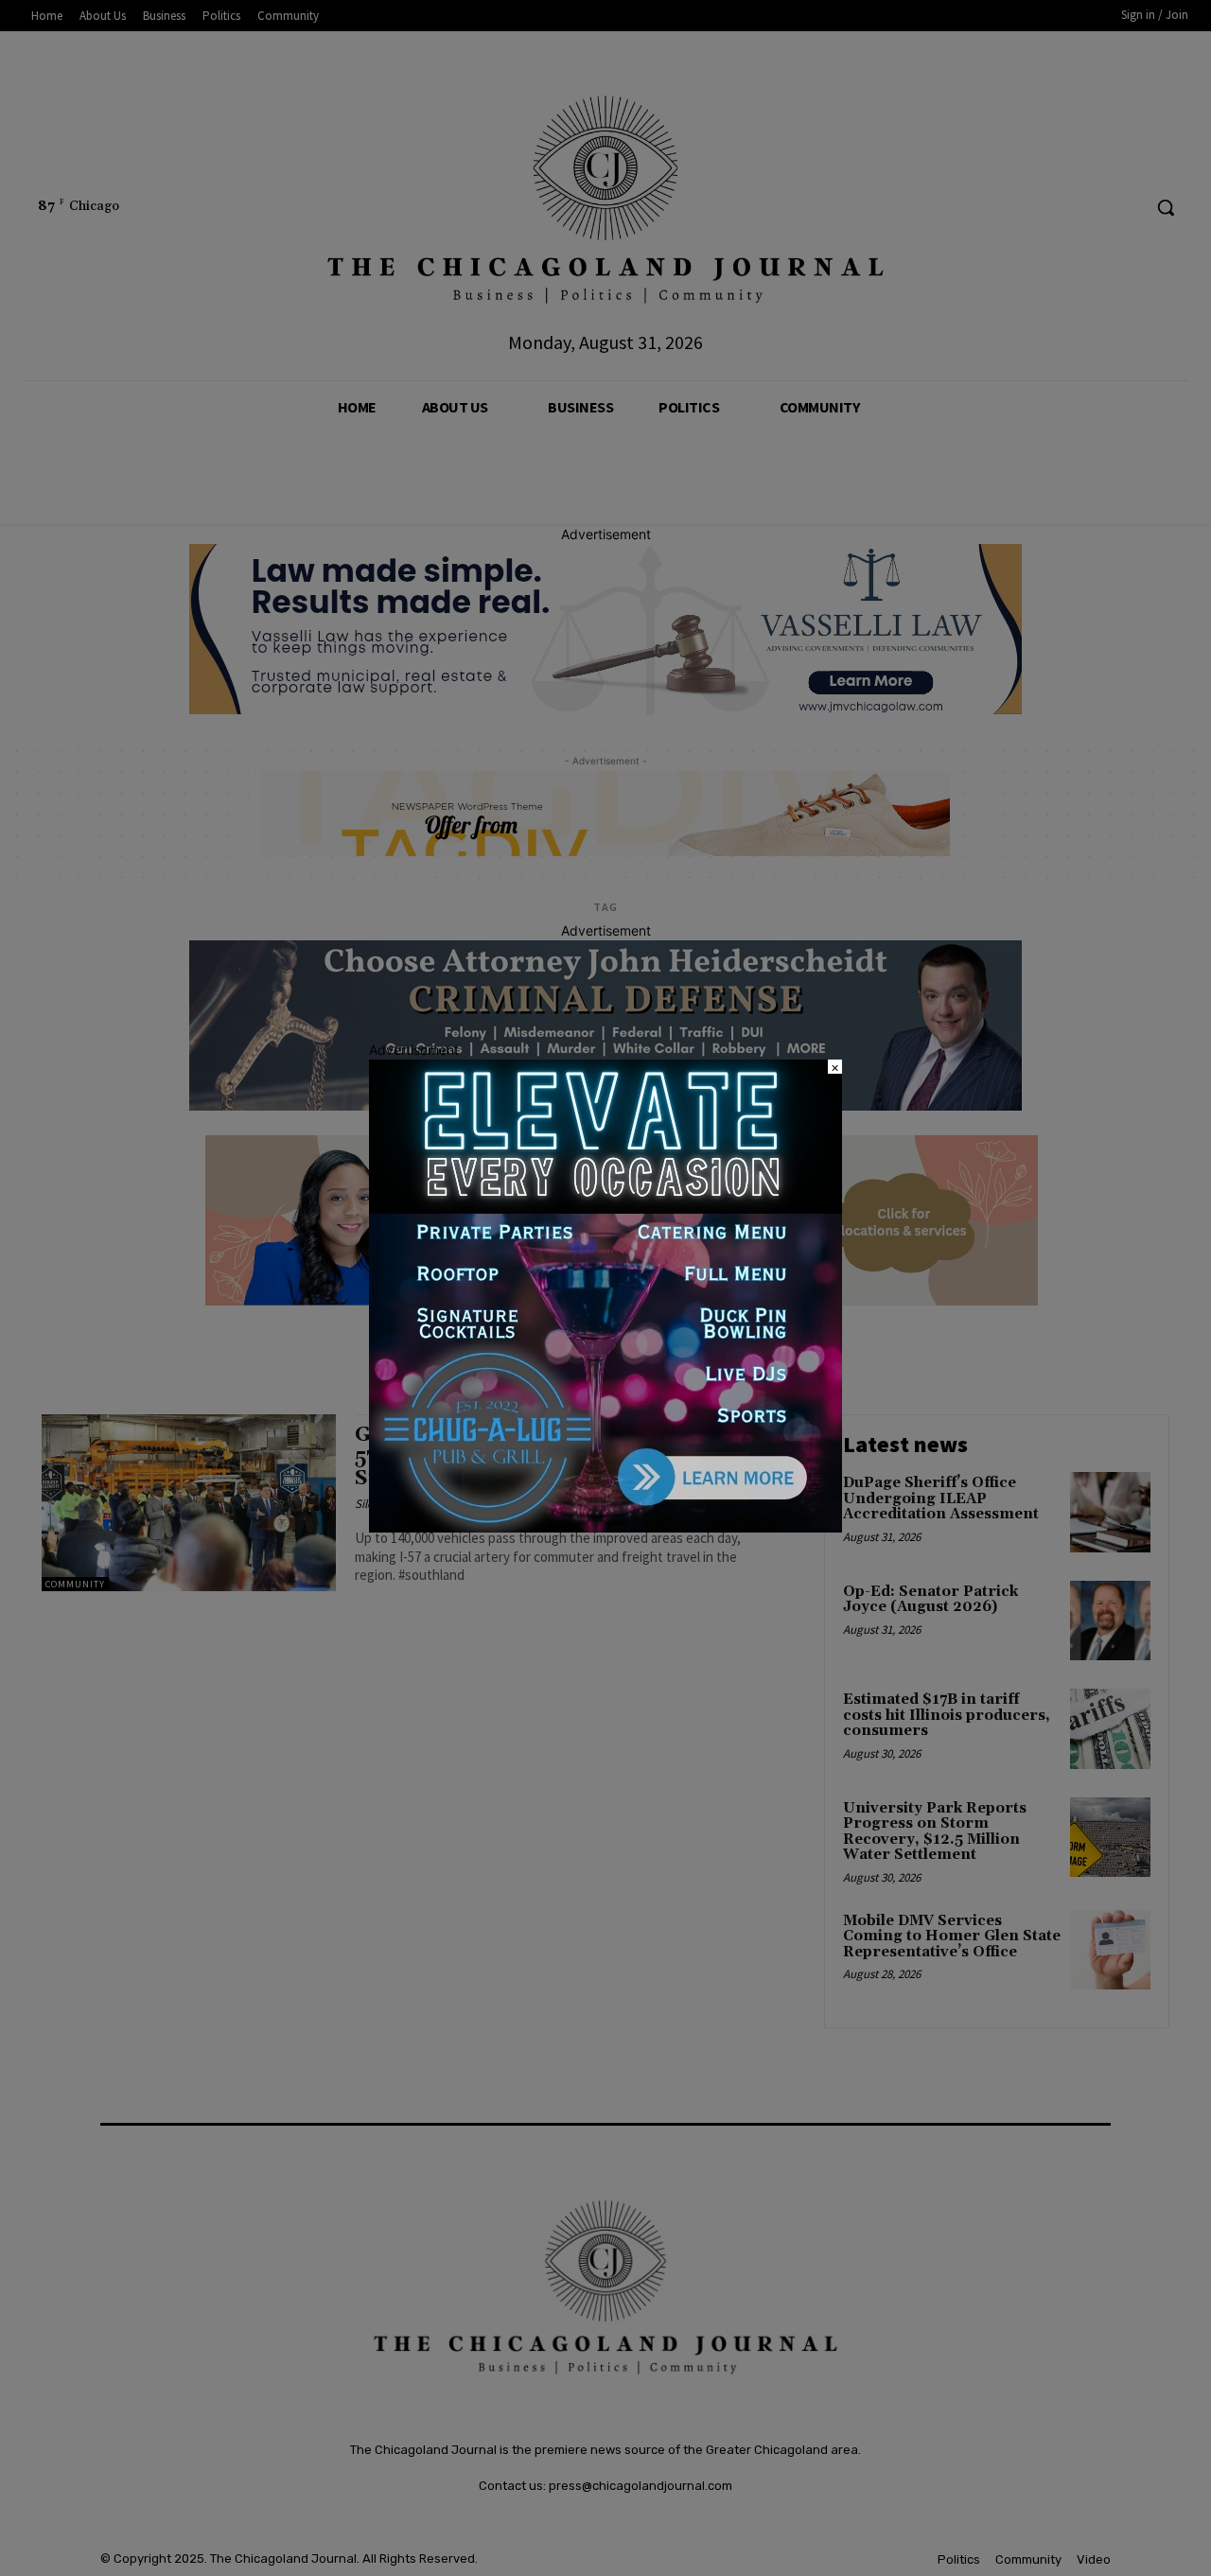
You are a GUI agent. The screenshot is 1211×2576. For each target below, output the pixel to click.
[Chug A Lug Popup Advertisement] (605, 1527)
